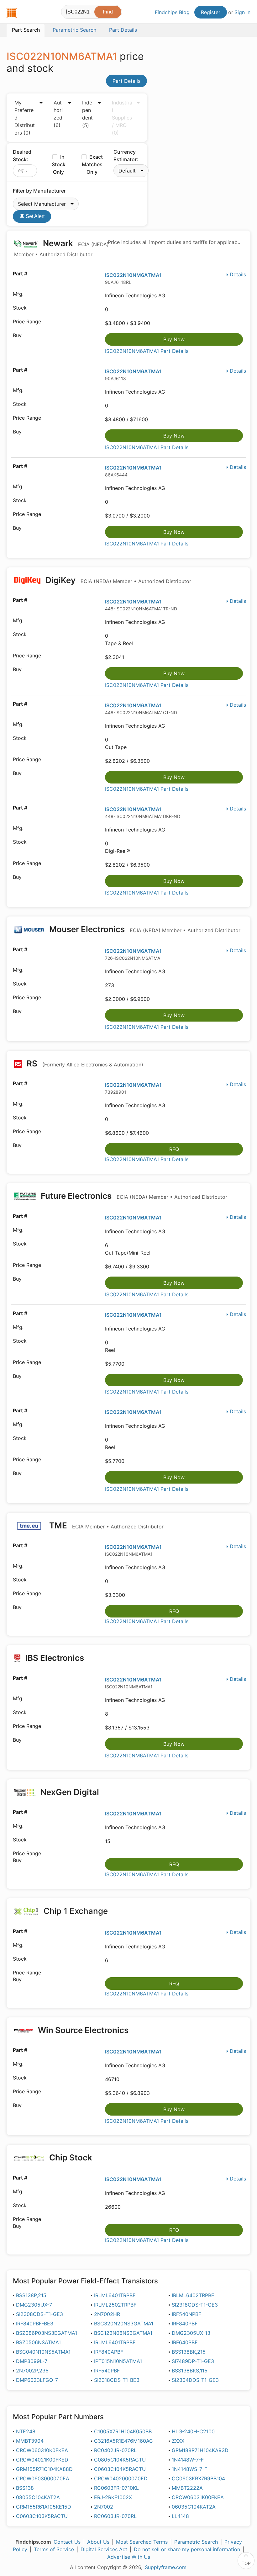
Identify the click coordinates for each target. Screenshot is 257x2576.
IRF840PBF (185, 2324)
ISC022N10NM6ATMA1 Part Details (147, 351)
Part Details (126, 81)
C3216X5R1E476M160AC (123, 2441)
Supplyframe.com (166, 2567)
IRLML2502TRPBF (115, 2305)
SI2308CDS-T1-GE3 (39, 2314)
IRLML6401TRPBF (115, 2295)
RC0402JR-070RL (115, 2450)
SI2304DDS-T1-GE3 (195, 2380)
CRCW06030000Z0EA (43, 2478)
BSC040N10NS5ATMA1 (43, 2352)
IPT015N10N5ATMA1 (118, 2361)
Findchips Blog (172, 12)
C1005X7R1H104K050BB (123, 2431)
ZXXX (178, 2441)
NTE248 (26, 2431)
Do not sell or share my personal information (187, 2549)
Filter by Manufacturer (39, 191)
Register (211, 12)
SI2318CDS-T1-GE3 (195, 2305)
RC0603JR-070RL (115, 2516)
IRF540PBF (107, 2371)
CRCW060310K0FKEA (42, 2450)
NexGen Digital (69, 1792)
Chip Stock (71, 2157)
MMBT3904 (30, 2441)
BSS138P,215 (31, 2295)
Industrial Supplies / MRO (122, 118)
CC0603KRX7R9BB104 (198, 2478)
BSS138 (25, 2488)
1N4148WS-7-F (189, 2469)
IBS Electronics (55, 1658)
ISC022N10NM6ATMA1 (133, 275)
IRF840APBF (109, 2352)
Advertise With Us (129, 2557)
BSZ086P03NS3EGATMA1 (47, 2333)
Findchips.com (12, 13)
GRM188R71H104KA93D (200, 2450)
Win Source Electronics (83, 2030)
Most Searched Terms (142, 2542)
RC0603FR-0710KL (116, 2488)
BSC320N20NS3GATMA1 (124, 2324)
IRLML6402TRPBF (193, 2295)
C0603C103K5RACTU (42, 2516)
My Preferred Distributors (25, 118)
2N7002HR (107, 2314)
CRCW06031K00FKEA (198, 2497)
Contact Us (67, 2542)
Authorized (58, 114)
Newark (61, 248)
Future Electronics (133, 1196)
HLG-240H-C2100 (193, 2431)
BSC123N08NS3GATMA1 (123, 2333)
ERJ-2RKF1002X (113, 2497)
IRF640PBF (185, 2342)
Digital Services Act (104, 2549)
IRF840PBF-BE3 (35, 2324)
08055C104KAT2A (38, 2497)
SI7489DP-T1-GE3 (193, 2361)
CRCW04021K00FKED (42, 2460)
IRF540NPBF (186, 2314)
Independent (87, 114)
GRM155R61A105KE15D (44, 2507)
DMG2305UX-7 (34, 2305)
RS (84, 1063)
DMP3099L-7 (32, 2361)
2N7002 (104, 2507)
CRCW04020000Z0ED (121, 2478)
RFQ (174, 1149)
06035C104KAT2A (194, 2507)
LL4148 (180, 2516)
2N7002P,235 (32, 2371)
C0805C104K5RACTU (120, 2460)
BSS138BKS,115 (190, 2371)
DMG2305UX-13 (191, 2333)
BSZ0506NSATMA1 (38, 2342)
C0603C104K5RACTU (120, 2469)
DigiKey (117, 580)
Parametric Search (196, 2542)
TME (105, 1525)
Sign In (242, 12)
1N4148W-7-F (188, 2460)
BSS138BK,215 (189, 2352)
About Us (98, 2542)
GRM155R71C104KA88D (44, 2469)
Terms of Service (54, 2549)
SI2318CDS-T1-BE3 (117, 2380)
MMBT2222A (187, 2488)
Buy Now (174, 339)
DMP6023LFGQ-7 (37, 2380)
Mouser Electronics (144, 929)
